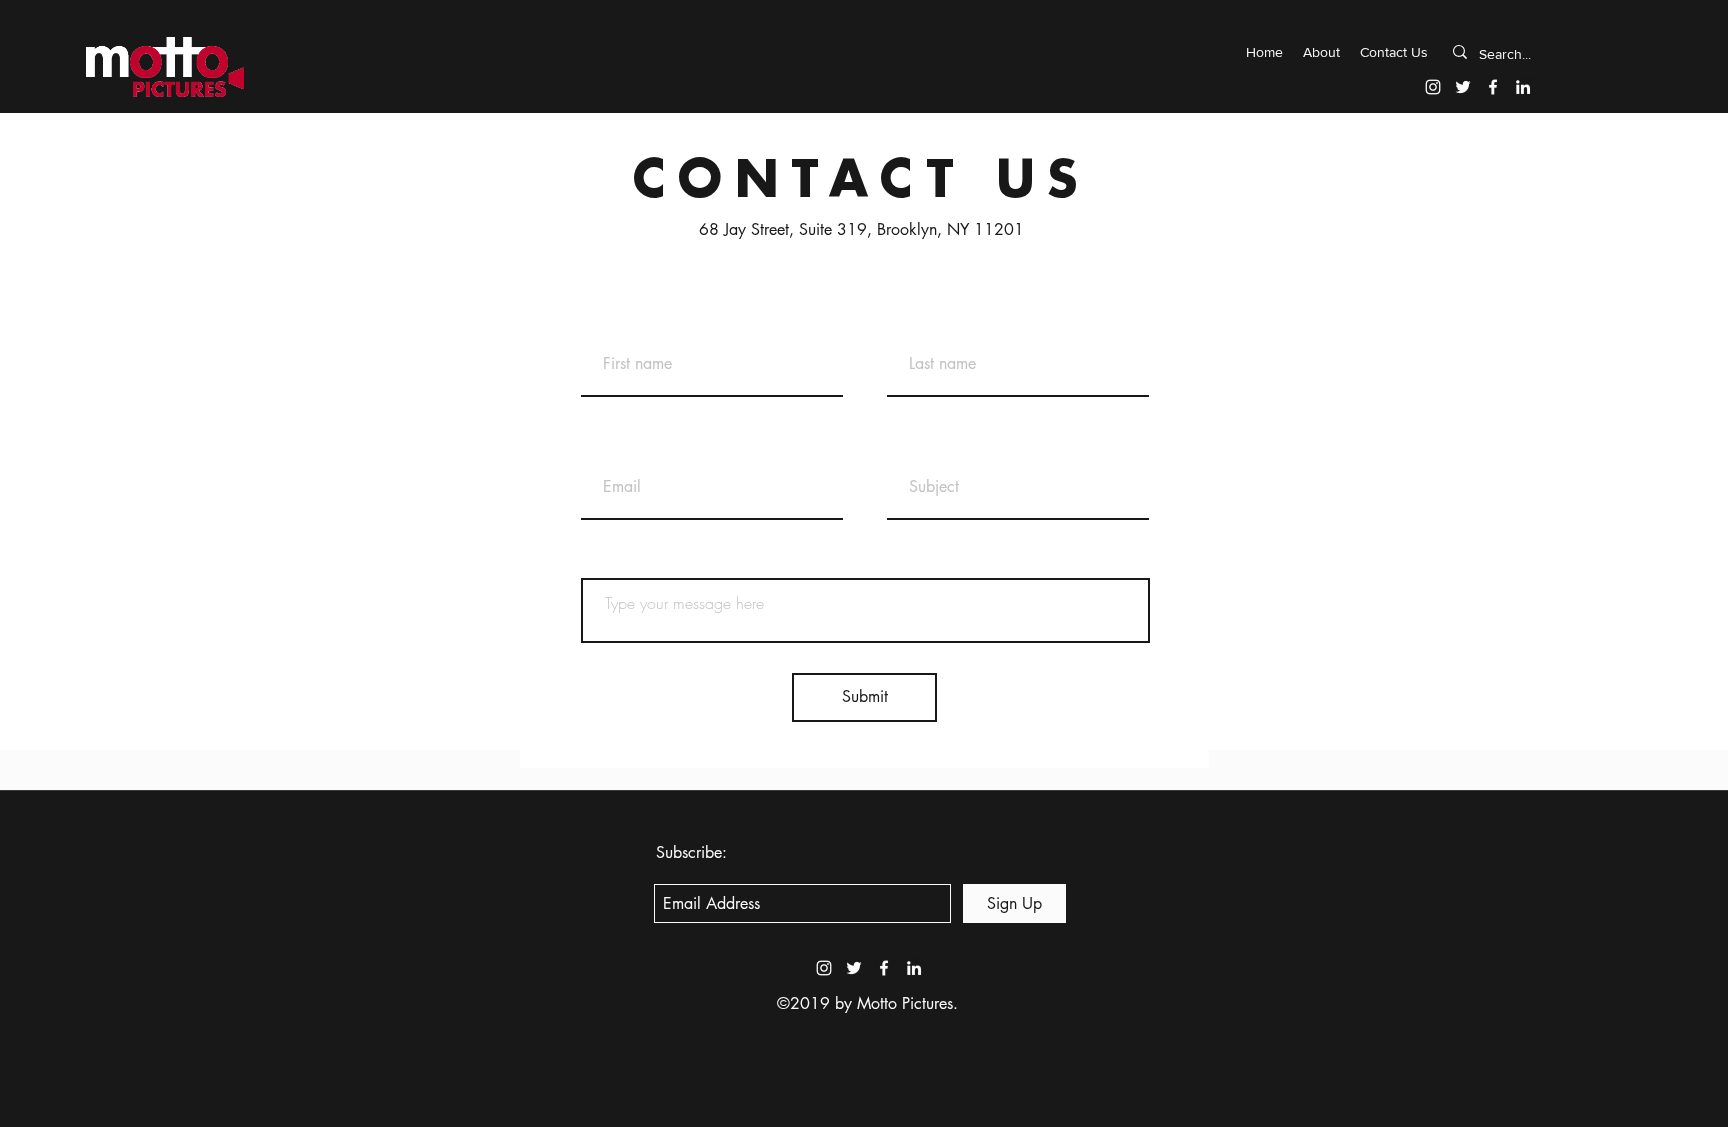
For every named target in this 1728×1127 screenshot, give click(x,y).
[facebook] (1493, 87)
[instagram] (1433, 87)
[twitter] (1463, 87)
